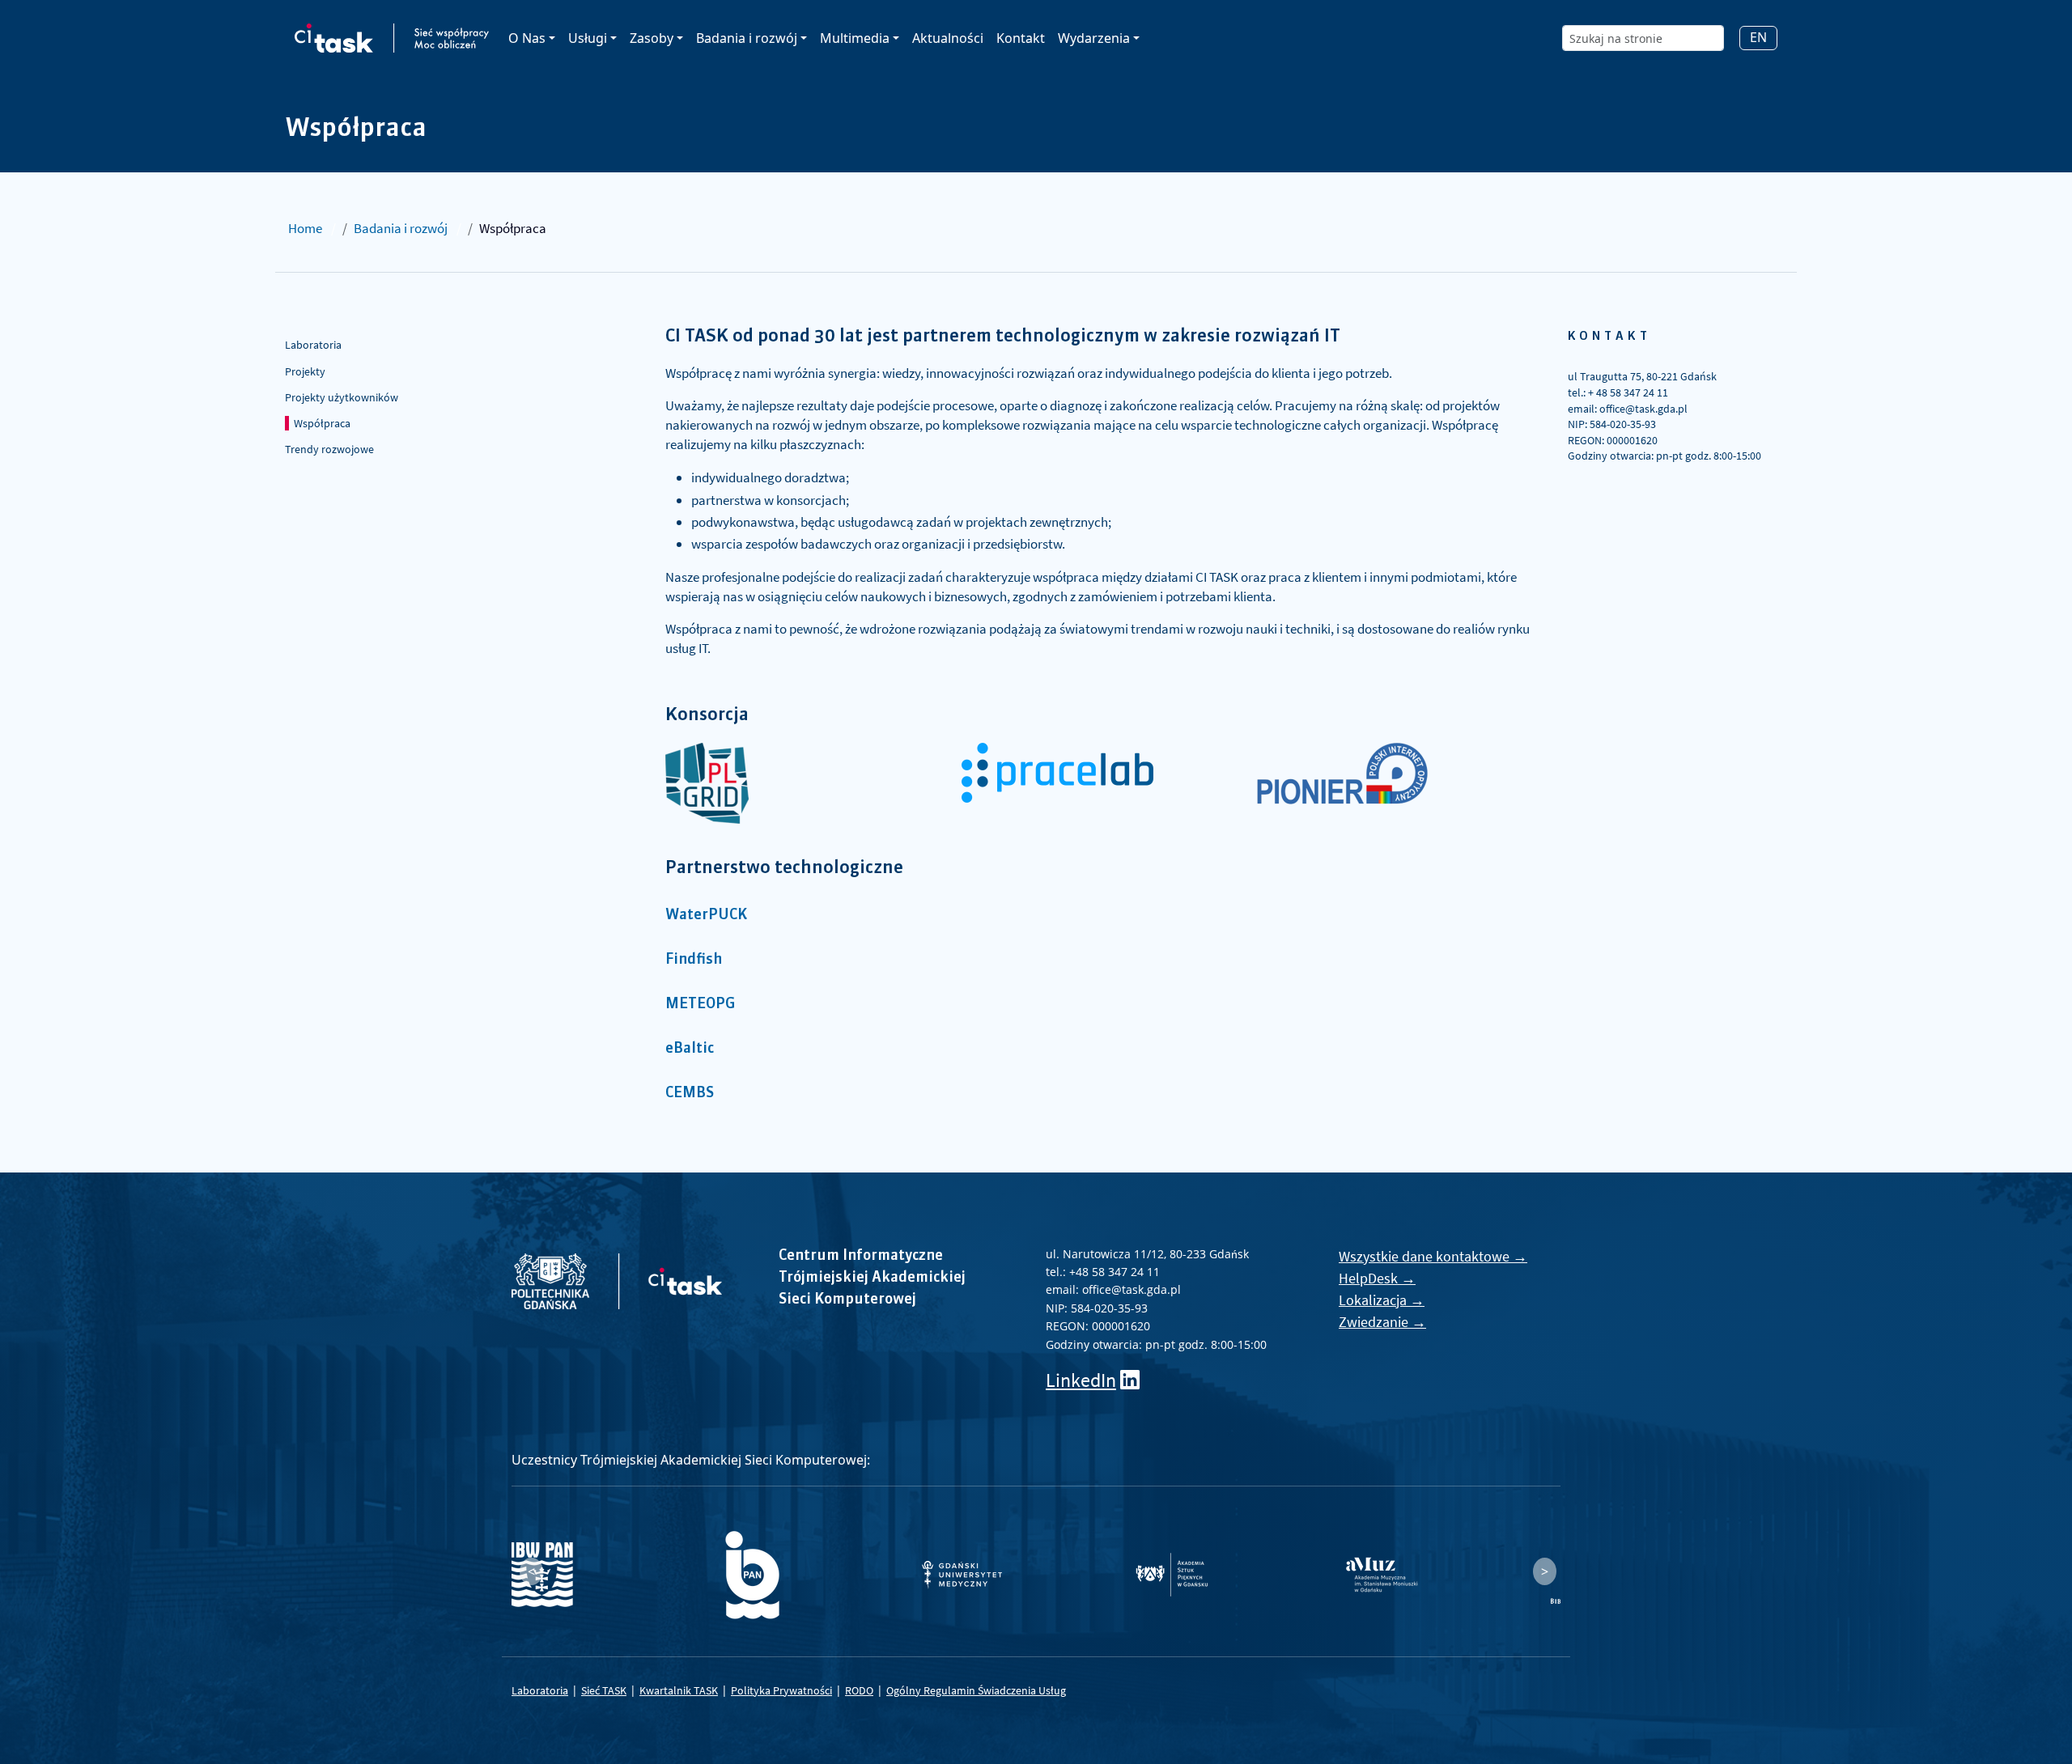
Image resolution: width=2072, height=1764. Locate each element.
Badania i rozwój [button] (747, 38)
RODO (859, 1690)
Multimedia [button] (855, 38)
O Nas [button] (527, 38)
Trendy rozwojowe (329, 449)
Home (305, 228)
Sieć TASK (604, 1690)
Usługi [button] (588, 38)
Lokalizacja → (1382, 1300)
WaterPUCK (706, 915)
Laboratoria (313, 345)
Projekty (305, 371)
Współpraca (322, 423)
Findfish (694, 960)
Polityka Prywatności (781, 1690)
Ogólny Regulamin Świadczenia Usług (976, 1690)
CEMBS (690, 1093)
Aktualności (948, 38)
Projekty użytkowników (342, 397)
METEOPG (701, 1004)
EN (1758, 37)
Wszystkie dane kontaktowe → (1433, 1256)
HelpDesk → (1377, 1278)
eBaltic (690, 1049)
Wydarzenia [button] (1094, 38)
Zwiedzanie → (1382, 1322)
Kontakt (1021, 38)
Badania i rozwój (401, 228)
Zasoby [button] (652, 38)
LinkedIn (1081, 1380)
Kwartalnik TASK (679, 1690)
